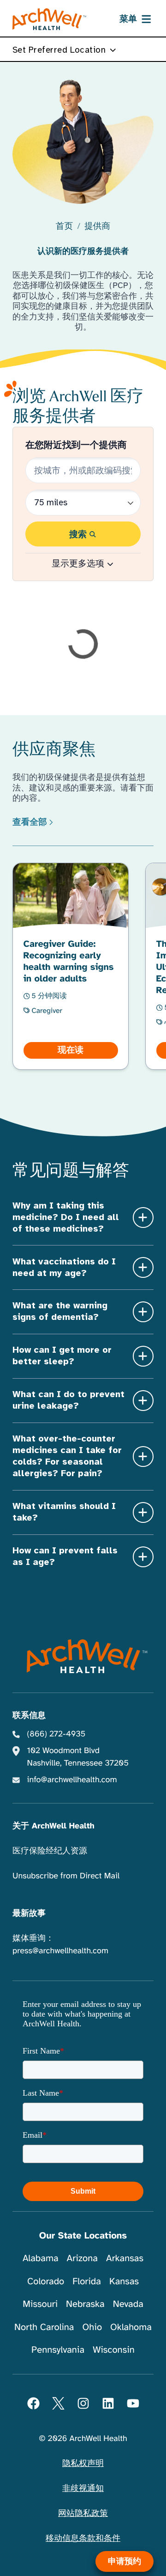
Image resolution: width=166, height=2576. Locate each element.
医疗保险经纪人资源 (50, 1851)
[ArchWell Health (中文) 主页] (50, 19)
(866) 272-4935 (56, 1734)
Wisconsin (114, 2350)
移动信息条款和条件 (83, 2539)
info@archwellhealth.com (72, 1780)
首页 (64, 227)
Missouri (40, 2304)
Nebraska (85, 2304)
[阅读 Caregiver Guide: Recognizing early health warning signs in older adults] (71, 966)
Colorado (46, 2281)
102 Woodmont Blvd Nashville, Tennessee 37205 (78, 1757)
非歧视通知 (83, 2489)
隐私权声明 (83, 2464)
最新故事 (29, 1914)
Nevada (128, 2304)
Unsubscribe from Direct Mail (66, 1876)
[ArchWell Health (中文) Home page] (83, 1656)
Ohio (92, 2327)
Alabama (41, 2258)
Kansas (124, 2281)
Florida (87, 2281)
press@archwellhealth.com (60, 1951)
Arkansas (125, 2258)
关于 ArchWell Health (53, 1826)
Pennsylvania (58, 2350)
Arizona (82, 2258)
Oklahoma (131, 2327)
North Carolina (44, 2327)
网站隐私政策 (83, 2514)
